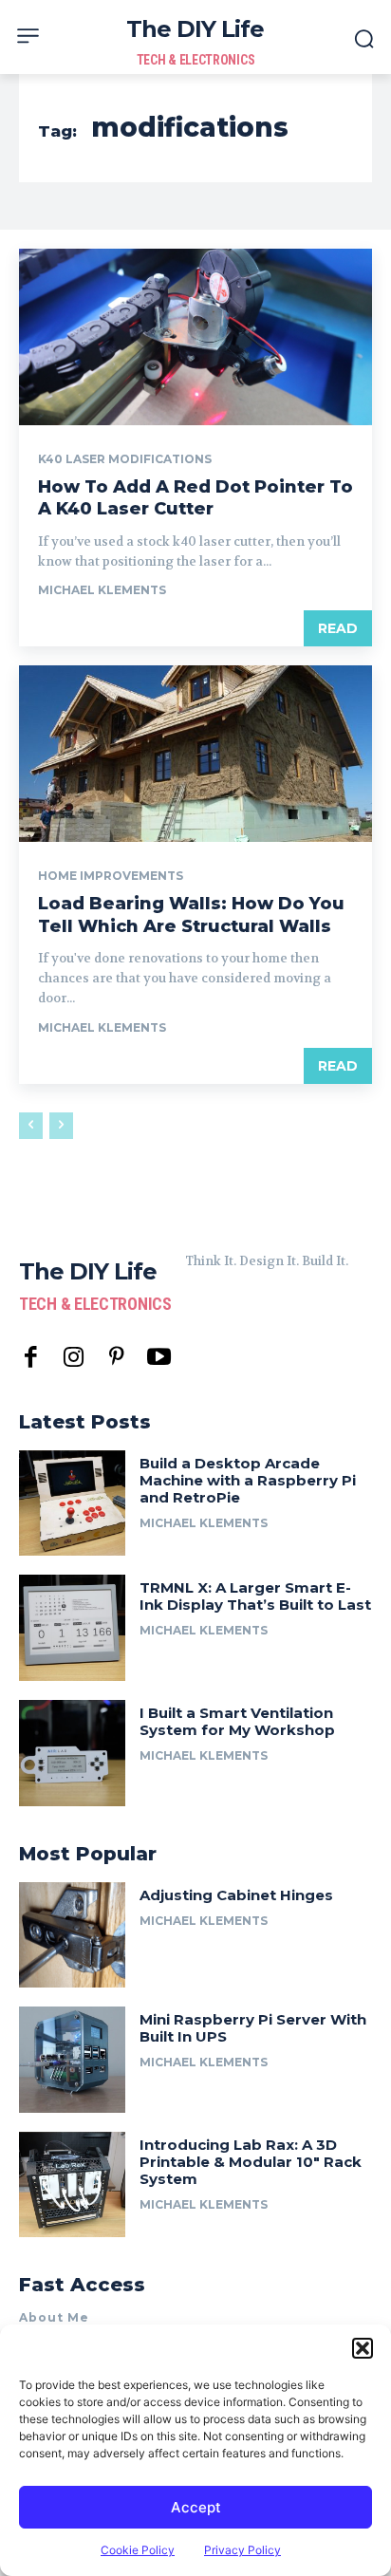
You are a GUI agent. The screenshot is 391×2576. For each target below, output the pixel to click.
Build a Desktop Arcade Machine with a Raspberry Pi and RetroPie (248, 1480)
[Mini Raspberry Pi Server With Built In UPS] (72, 2060)
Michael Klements (102, 590)
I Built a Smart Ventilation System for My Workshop (237, 1721)
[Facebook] (31, 1358)
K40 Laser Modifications (125, 459)
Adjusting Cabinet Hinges (236, 1895)
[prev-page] (31, 1126)
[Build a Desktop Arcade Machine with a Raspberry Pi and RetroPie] (72, 1503)
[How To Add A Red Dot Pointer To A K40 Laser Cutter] (195, 337)
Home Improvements (111, 876)
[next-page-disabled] (61, 1126)
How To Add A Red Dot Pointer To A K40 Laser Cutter (195, 498)
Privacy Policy (242, 2550)
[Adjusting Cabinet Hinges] (72, 1935)
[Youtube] (159, 1358)
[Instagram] (74, 1358)
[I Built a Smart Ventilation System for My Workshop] (72, 1753)
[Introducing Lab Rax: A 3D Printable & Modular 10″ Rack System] (72, 2185)
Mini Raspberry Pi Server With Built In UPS (253, 2028)
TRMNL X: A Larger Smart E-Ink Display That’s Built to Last (255, 1596)
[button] (363, 2348)
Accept (196, 2507)
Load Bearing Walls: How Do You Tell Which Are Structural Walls (191, 915)
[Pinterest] (116, 1358)
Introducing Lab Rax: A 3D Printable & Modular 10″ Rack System (251, 2162)
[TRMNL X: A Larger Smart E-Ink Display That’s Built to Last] (72, 1628)
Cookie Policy (138, 2550)
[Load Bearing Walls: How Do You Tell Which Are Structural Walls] (195, 754)
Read (338, 628)
